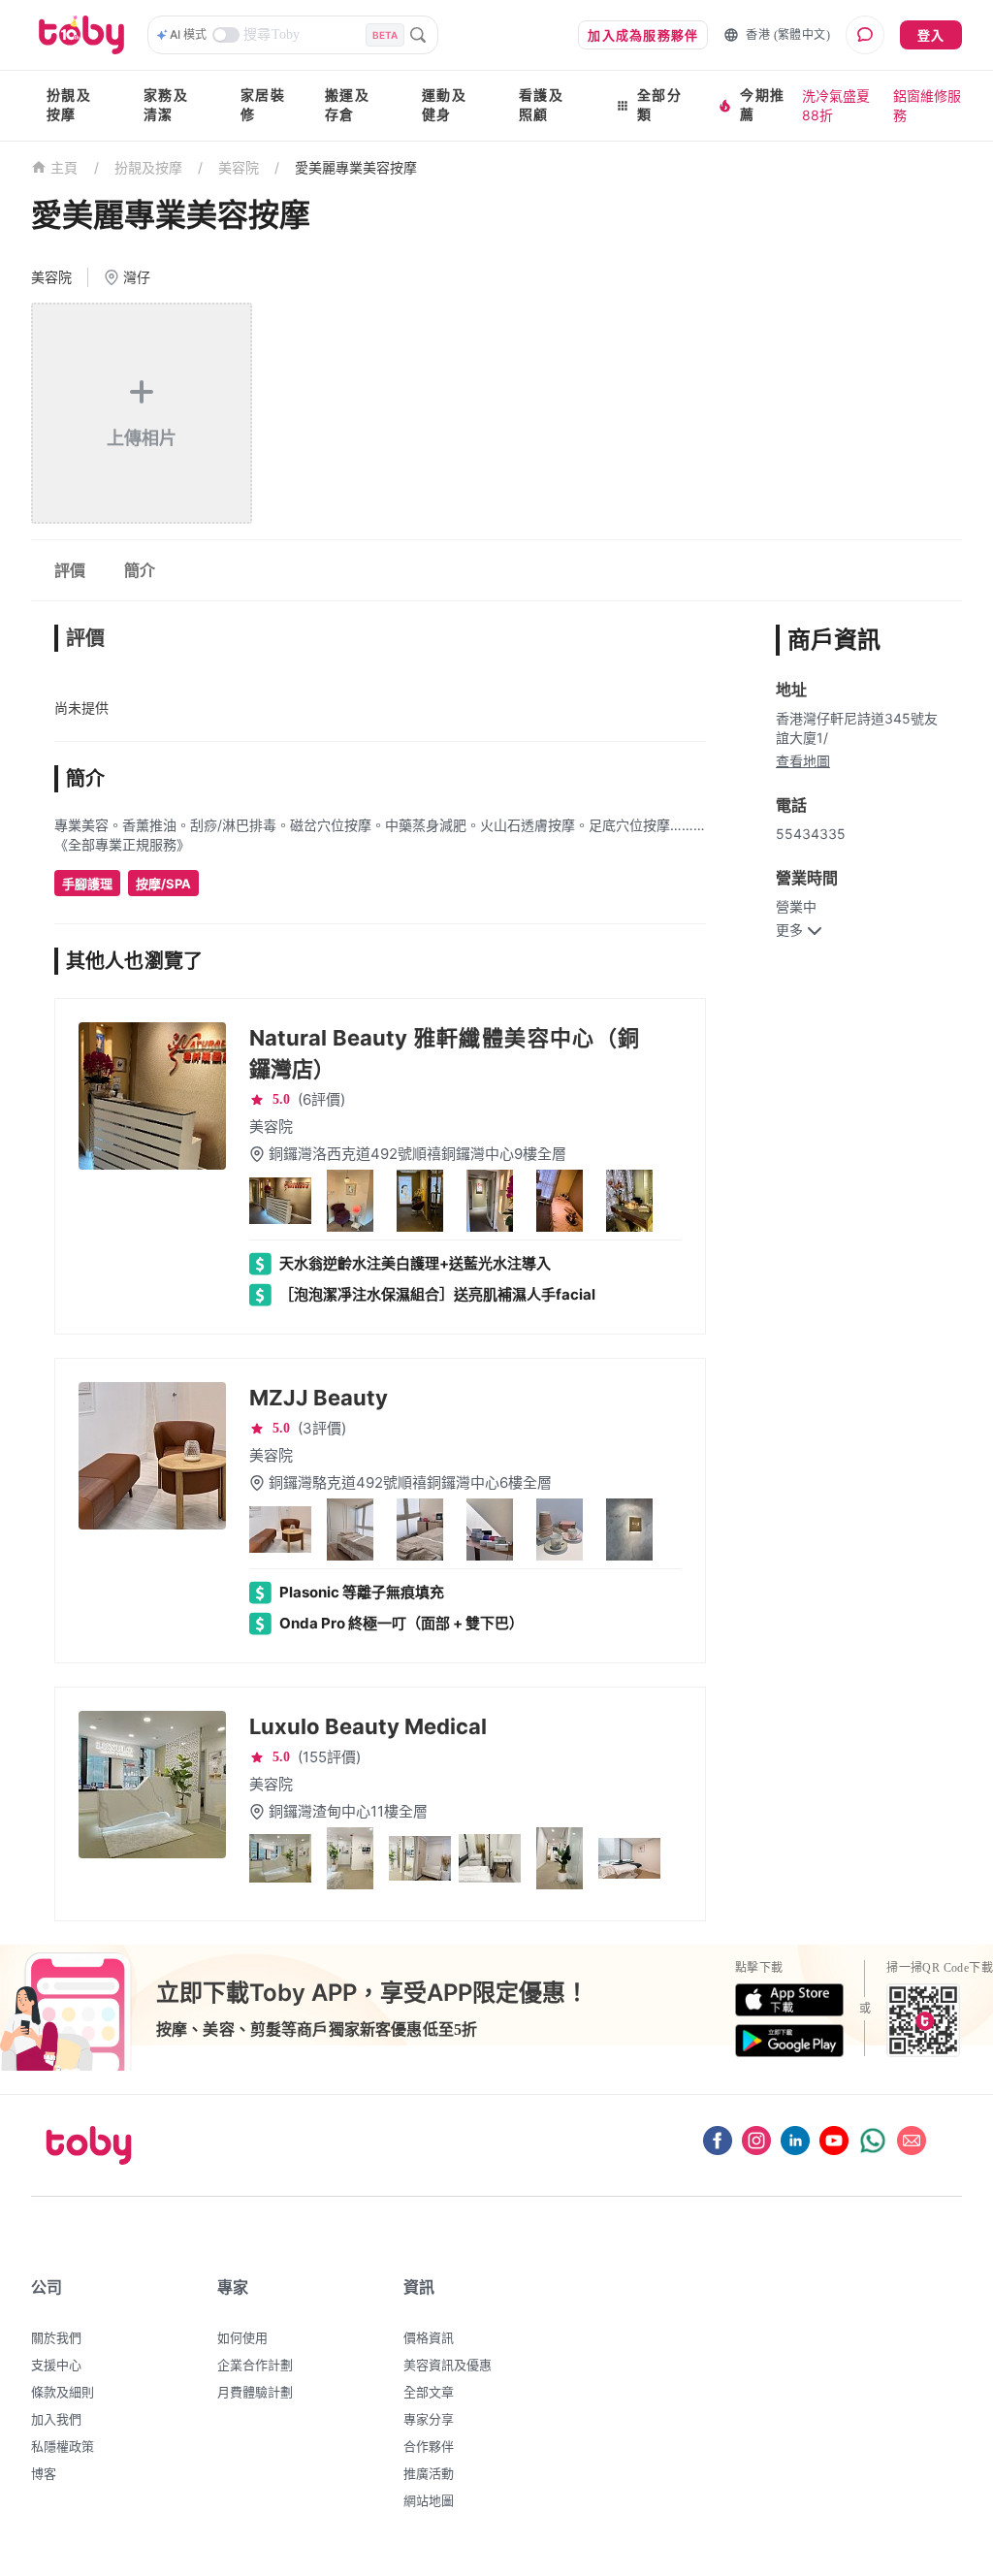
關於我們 (56, 2337)
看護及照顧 (541, 105)
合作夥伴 (429, 2446)
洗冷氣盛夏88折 (836, 105)
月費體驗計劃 (255, 2392)
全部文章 (429, 2392)
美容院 (239, 167)
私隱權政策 (63, 2446)
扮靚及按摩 (69, 105)
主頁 (64, 168)
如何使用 (242, 2337)
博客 (44, 2473)
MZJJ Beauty (319, 1398)
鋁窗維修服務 (927, 105)
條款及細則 (63, 2392)
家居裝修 (263, 105)
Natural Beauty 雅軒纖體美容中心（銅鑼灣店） (444, 1053)
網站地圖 (429, 2500)
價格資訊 (429, 2337)
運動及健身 (444, 105)
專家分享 (429, 2419)
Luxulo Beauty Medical (368, 1726)
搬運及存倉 (347, 105)
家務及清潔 (166, 105)
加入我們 (56, 2419)
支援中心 (56, 2365)
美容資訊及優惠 (448, 2365)
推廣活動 (429, 2473)
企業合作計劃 (255, 2365)
